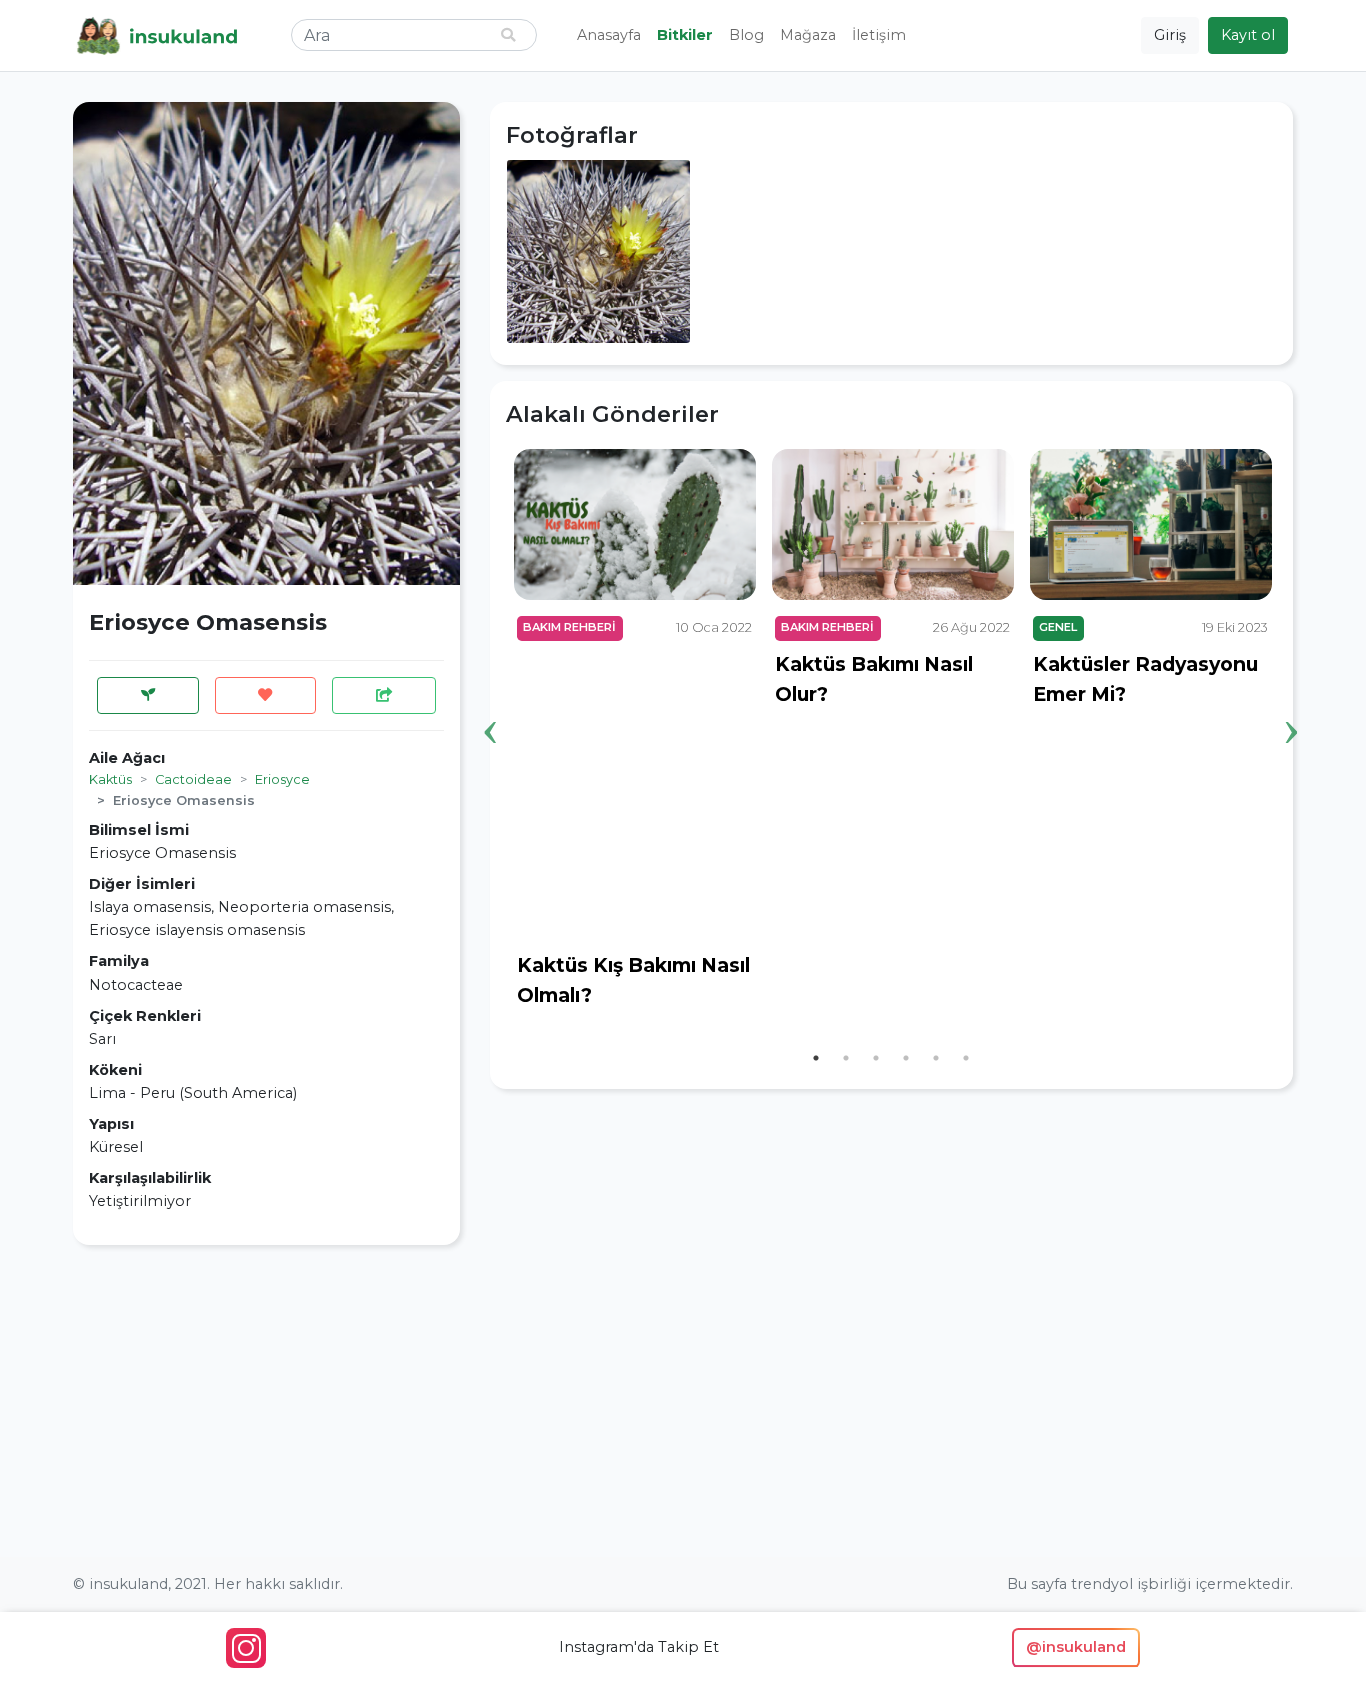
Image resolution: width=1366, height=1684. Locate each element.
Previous (491, 701)
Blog (746, 35)
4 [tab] (906, 1058)
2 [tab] (846, 1058)
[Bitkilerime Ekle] (148, 695)
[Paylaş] (384, 695)
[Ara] (508, 35)
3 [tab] (876, 1058)
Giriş (1170, 35)
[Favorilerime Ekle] (266, 695)
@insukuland (1076, 1647)
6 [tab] (966, 1058)
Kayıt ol (1248, 35)
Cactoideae (193, 779)
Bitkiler (685, 35)
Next (1292, 701)
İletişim (879, 35)
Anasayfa (609, 35)
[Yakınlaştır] (598, 250)
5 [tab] (936, 1058)
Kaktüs (110, 779)
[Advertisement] (266, 1401)
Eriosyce (282, 779)
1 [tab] (816, 1058)
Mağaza (808, 35)
